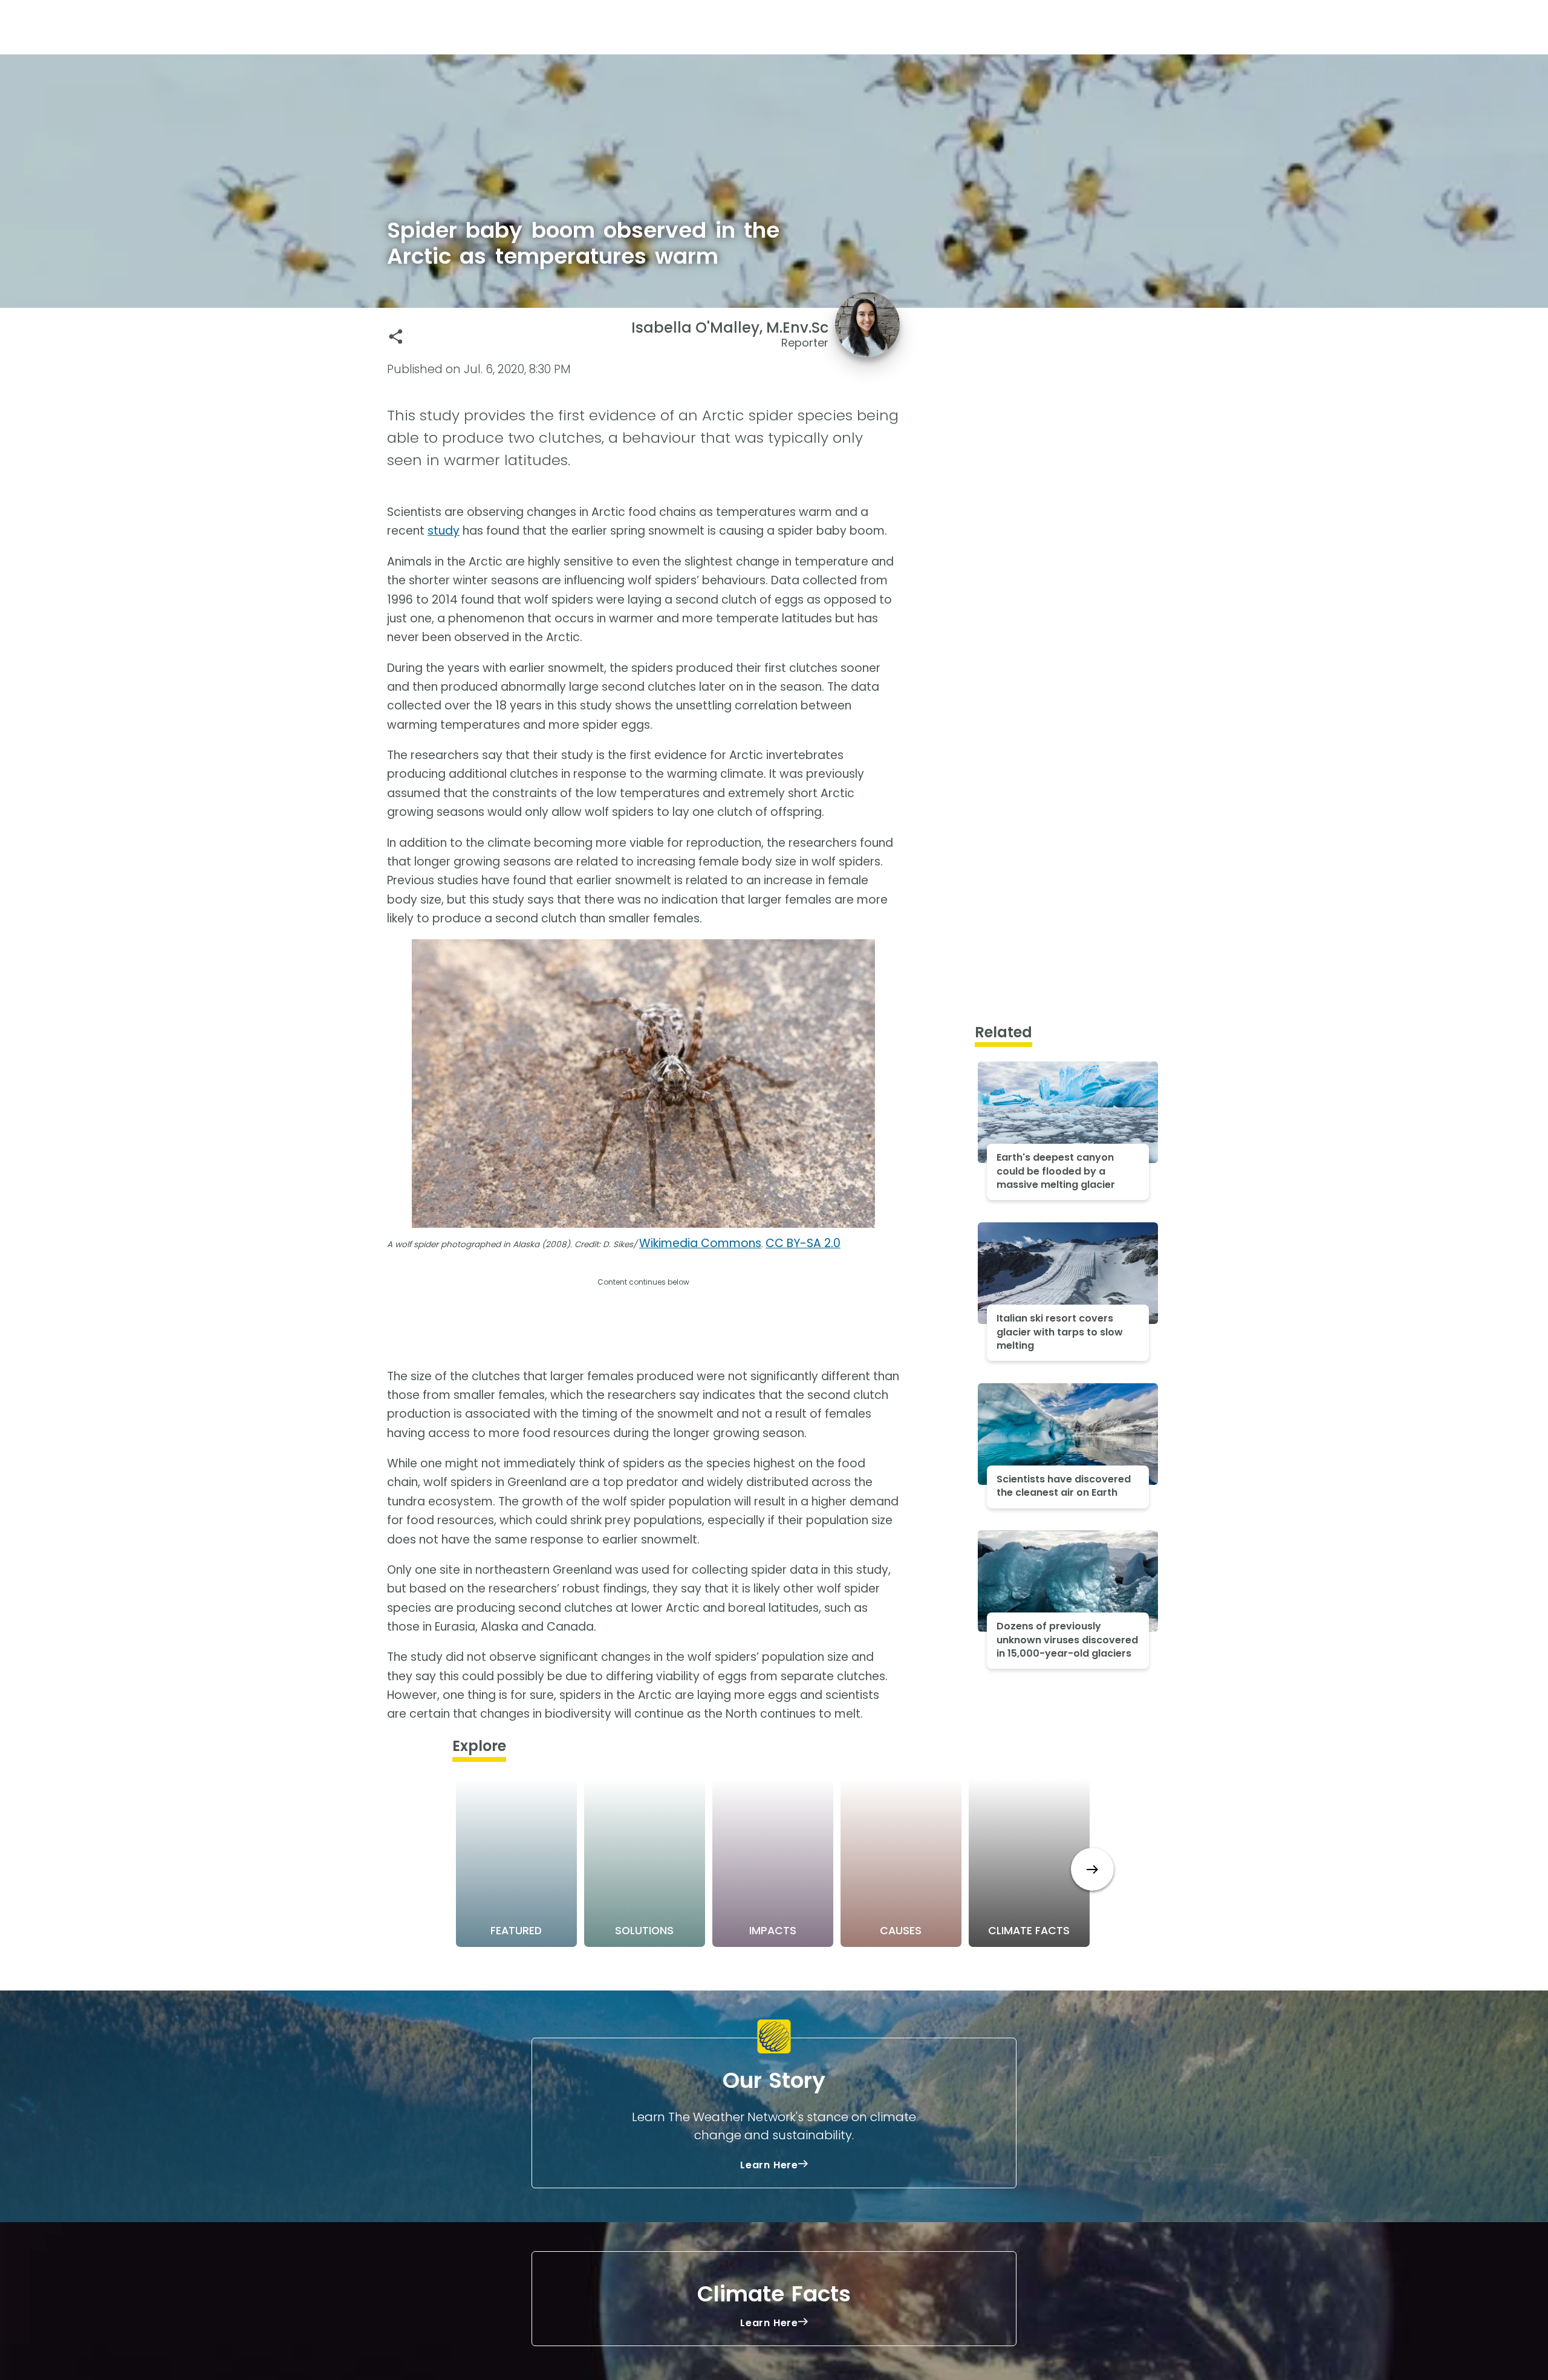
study (444, 531)
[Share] (396, 337)
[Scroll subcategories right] (1092, 1869)
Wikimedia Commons (700, 1243)
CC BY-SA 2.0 (803, 1243)
